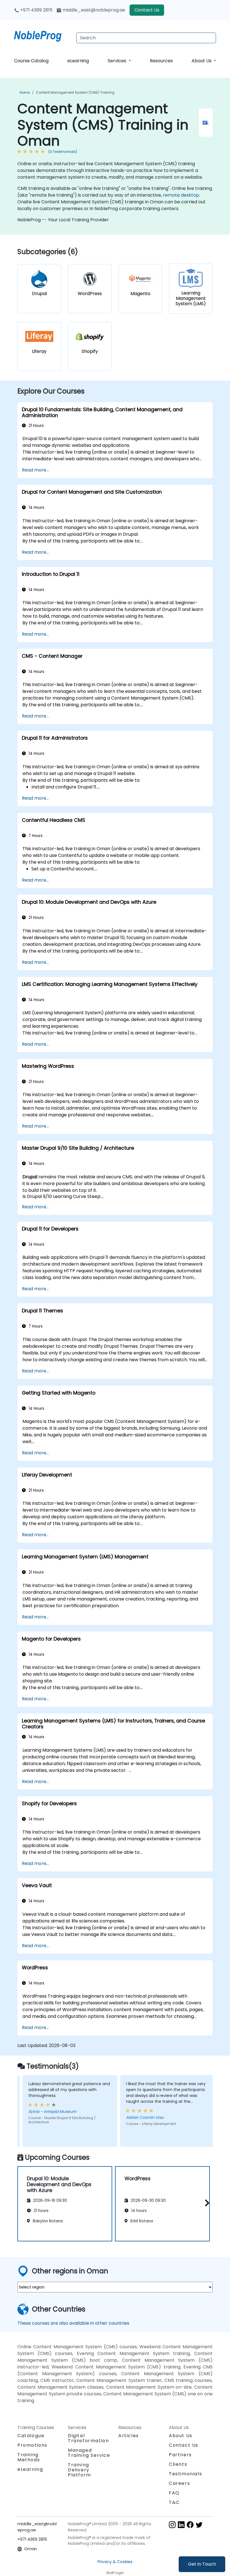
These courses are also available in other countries (73, 2323)
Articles (129, 2436)
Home (25, 92)
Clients (178, 2464)
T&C (174, 2502)
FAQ (174, 2493)
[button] (206, 2203)
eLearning (78, 61)
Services (118, 61)
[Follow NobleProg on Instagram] (172, 2524)
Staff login (115, 2573)
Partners (180, 2455)
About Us (202, 61)
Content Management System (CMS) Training (75, 92)
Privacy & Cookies (115, 2562)
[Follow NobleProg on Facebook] (190, 2524)
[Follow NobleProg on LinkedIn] (181, 2524)
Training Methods (29, 2457)
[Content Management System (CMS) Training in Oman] (43, 35)
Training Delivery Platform (80, 2470)
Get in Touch (202, 2564)
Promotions (32, 2445)
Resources (161, 61)
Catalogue (31, 2436)
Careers (179, 2483)
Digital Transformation (88, 2438)
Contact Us (147, 10)
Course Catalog (31, 61)
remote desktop (181, 195)
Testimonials (185, 2474)
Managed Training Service (89, 2453)
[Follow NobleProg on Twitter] (199, 2524)
